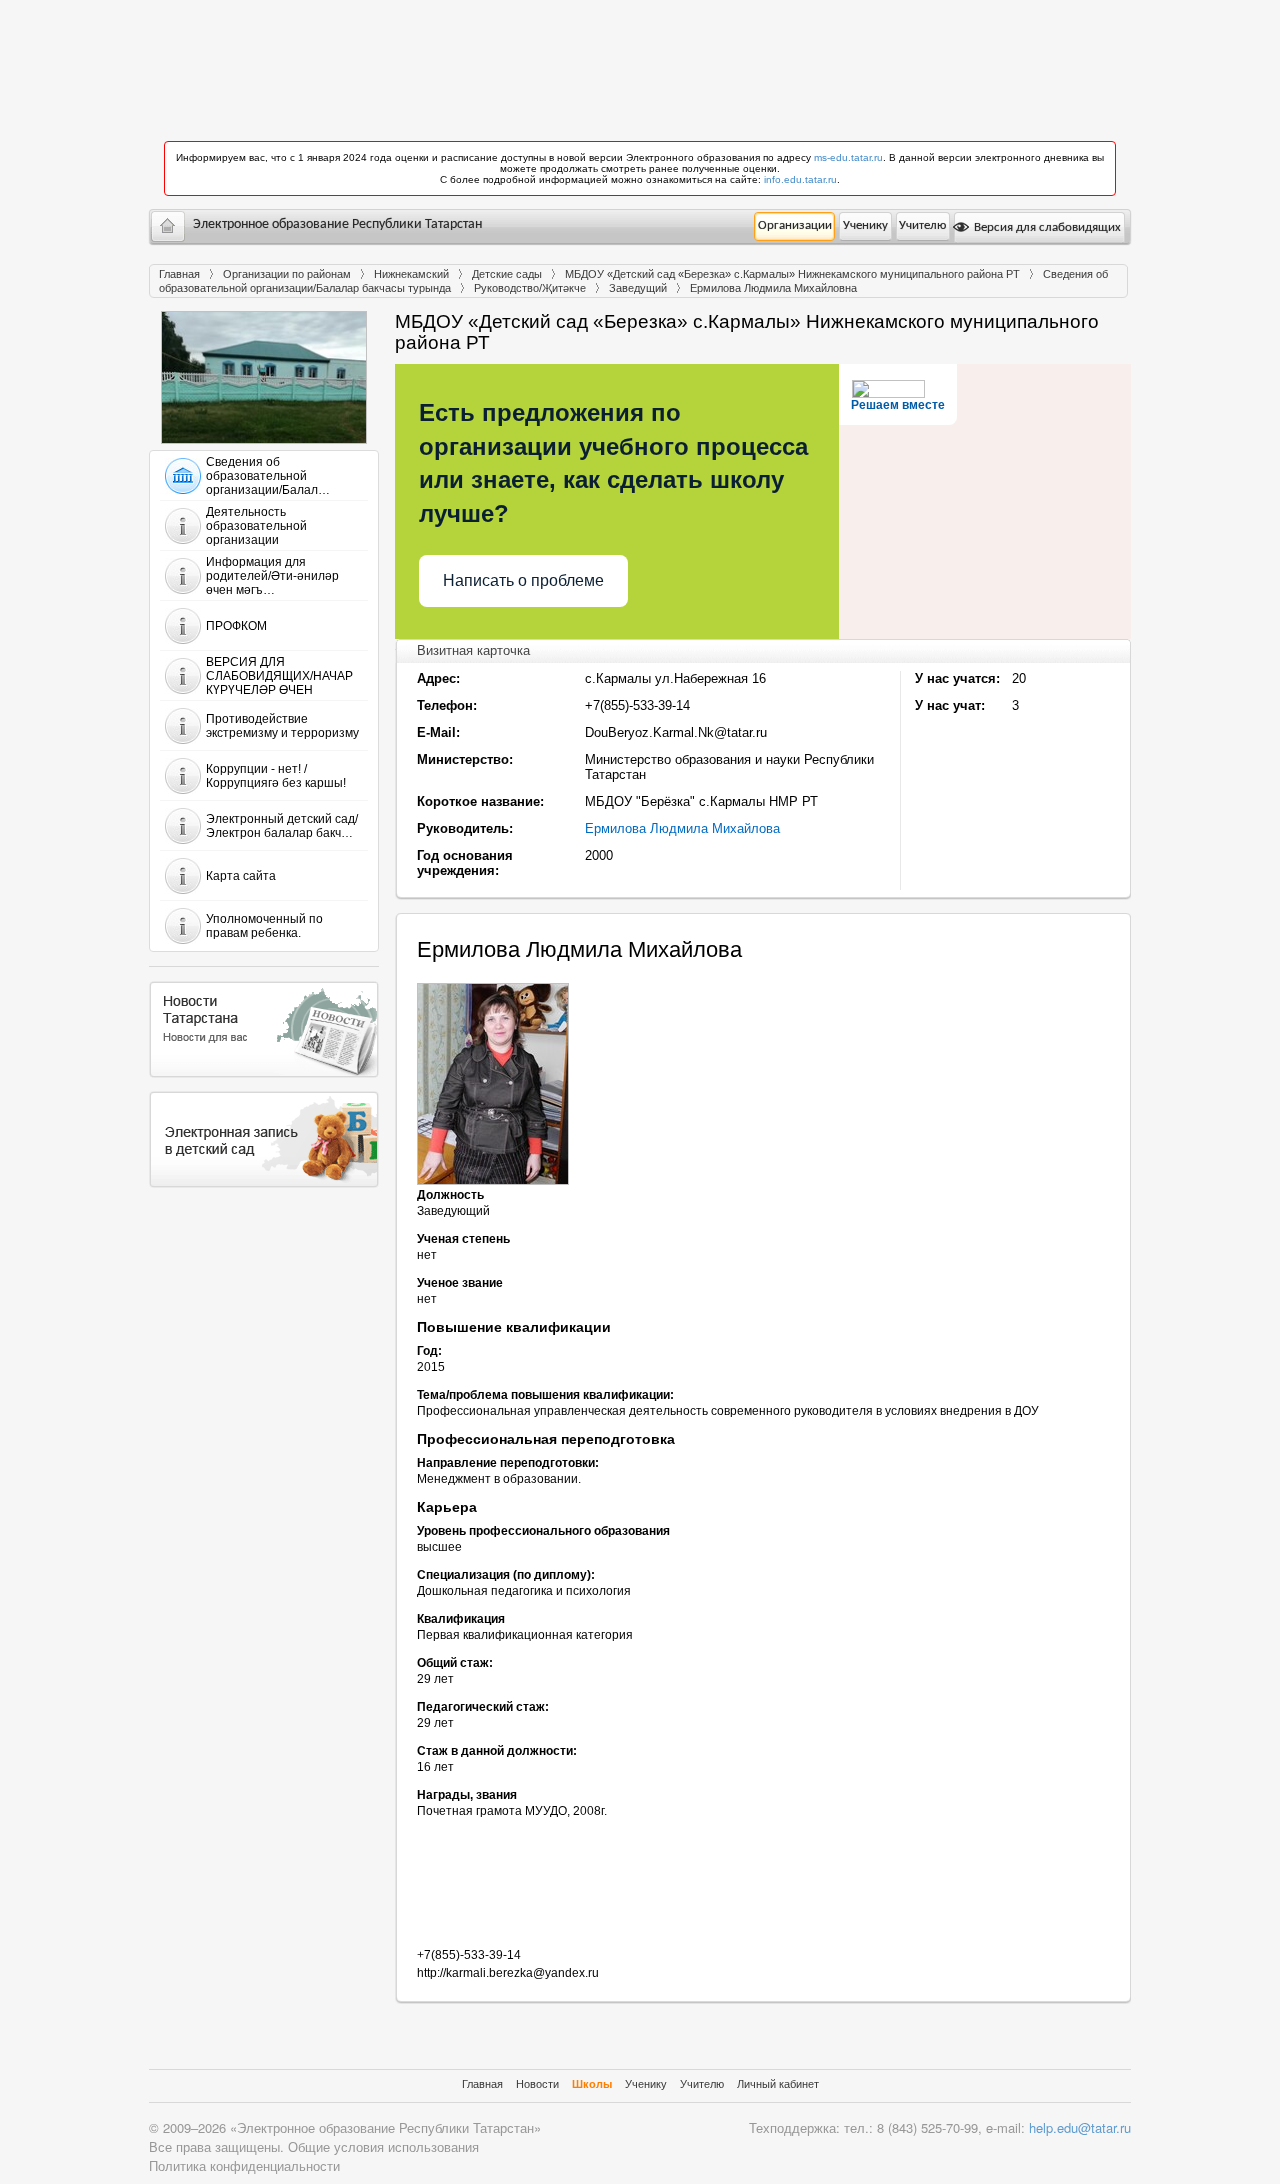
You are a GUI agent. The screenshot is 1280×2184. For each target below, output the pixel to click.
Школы (592, 2084)
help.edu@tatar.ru (1080, 2127)
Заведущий (638, 288)
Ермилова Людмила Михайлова (682, 828)
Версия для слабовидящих (1046, 227)
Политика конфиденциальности (244, 2165)
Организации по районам (287, 274)
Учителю (922, 225)
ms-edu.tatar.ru (848, 157)
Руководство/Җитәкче (530, 288)
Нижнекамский (411, 274)
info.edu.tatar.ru (800, 179)
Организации (795, 225)
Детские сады (507, 274)
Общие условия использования (383, 2146)
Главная (179, 274)
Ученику (865, 225)
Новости (537, 2084)
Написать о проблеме (523, 580)
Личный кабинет (778, 2084)
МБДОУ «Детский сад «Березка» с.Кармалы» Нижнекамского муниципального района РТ (792, 274)
